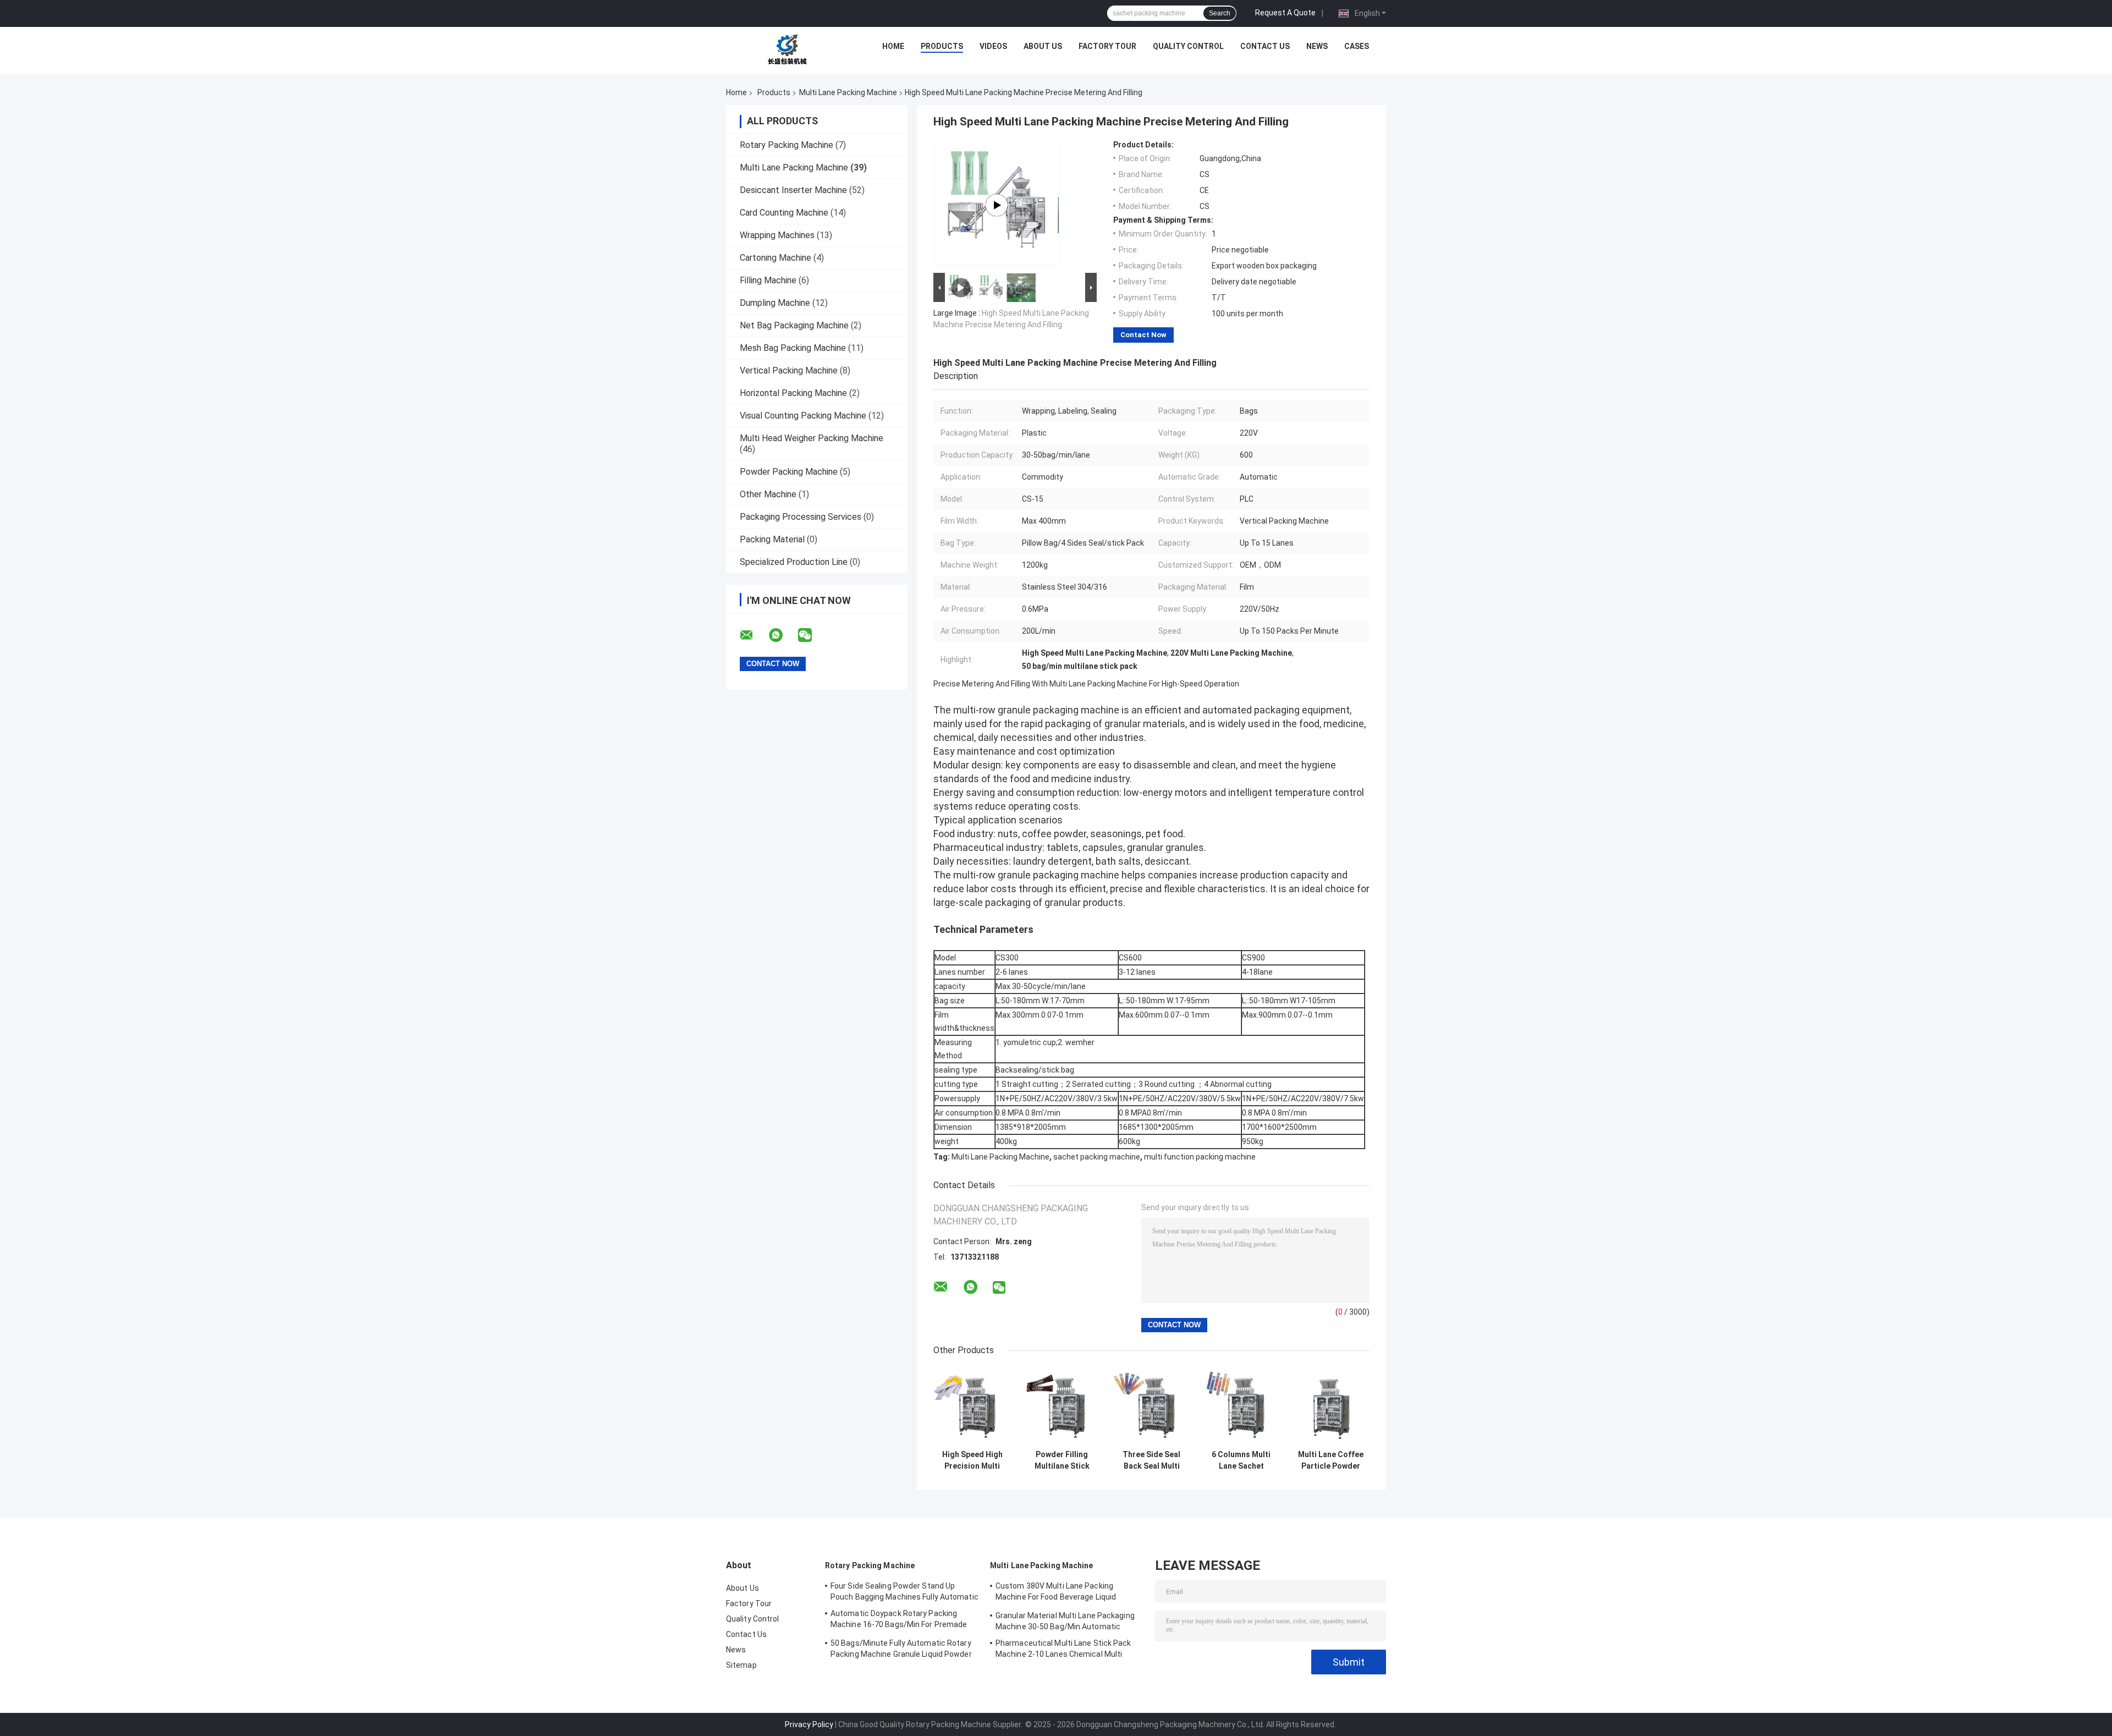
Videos (993, 46)
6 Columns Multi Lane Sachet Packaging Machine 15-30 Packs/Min (1241, 1460)
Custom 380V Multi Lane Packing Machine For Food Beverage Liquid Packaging (1056, 1593)
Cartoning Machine (776, 258)
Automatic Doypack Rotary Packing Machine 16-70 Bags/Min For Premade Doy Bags (899, 1620)
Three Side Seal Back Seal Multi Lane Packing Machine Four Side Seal (1151, 1460)
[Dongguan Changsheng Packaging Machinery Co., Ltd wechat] (812, 635)
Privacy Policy (809, 1724)
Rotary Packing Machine (787, 145)
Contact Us (1265, 46)
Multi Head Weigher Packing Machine (812, 438)
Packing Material (772, 539)
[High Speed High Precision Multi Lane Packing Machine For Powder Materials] (972, 1406)
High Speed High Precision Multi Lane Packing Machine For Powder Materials (972, 1460)
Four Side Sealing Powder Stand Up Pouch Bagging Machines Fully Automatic (904, 1591)
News (1317, 46)
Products (942, 46)
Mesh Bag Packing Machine (793, 348)
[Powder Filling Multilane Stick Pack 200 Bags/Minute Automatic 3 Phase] (1062, 1406)
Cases (1357, 46)
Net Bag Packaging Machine (794, 325)
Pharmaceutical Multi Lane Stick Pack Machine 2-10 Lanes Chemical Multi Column (1063, 1650)
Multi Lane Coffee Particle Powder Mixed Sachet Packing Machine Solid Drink (1331, 1460)
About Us (1043, 46)
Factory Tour (1107, 46)
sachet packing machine (1097, 1157)
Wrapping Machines (777, 235)
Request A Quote (1285, 13)
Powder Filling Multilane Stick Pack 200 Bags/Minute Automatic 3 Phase (1062, 1460)
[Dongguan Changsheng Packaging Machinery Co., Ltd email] (754, 635)
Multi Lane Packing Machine (848, 92)
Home (893, 46)
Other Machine (768, 494)
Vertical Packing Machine (789, 370)
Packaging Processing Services (801, 517)
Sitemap (741, 1665)
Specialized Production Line (794, 562)
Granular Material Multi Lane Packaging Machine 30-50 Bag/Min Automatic (1065, 1621)
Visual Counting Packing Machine (803, 416)
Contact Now (1143, 335)
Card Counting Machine (784, 213)
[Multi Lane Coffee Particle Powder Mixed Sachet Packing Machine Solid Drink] (1331, 1406)
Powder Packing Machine (789, 472)
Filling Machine (768, 280)
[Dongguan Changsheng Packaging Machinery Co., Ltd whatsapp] (783, 635)
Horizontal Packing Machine (793, 393)
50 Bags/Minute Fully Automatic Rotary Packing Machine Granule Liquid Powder (901, 1649)
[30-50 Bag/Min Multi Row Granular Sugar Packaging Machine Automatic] (997, 205)
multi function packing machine (1200, 1157)
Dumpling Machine (775, 303)
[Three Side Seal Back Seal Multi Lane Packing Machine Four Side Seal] (1151, 1406)
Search (1220, 13)
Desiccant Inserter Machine (793, 190)
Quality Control (1188, 46)
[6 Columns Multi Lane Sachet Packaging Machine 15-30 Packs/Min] (1241, 1406)
